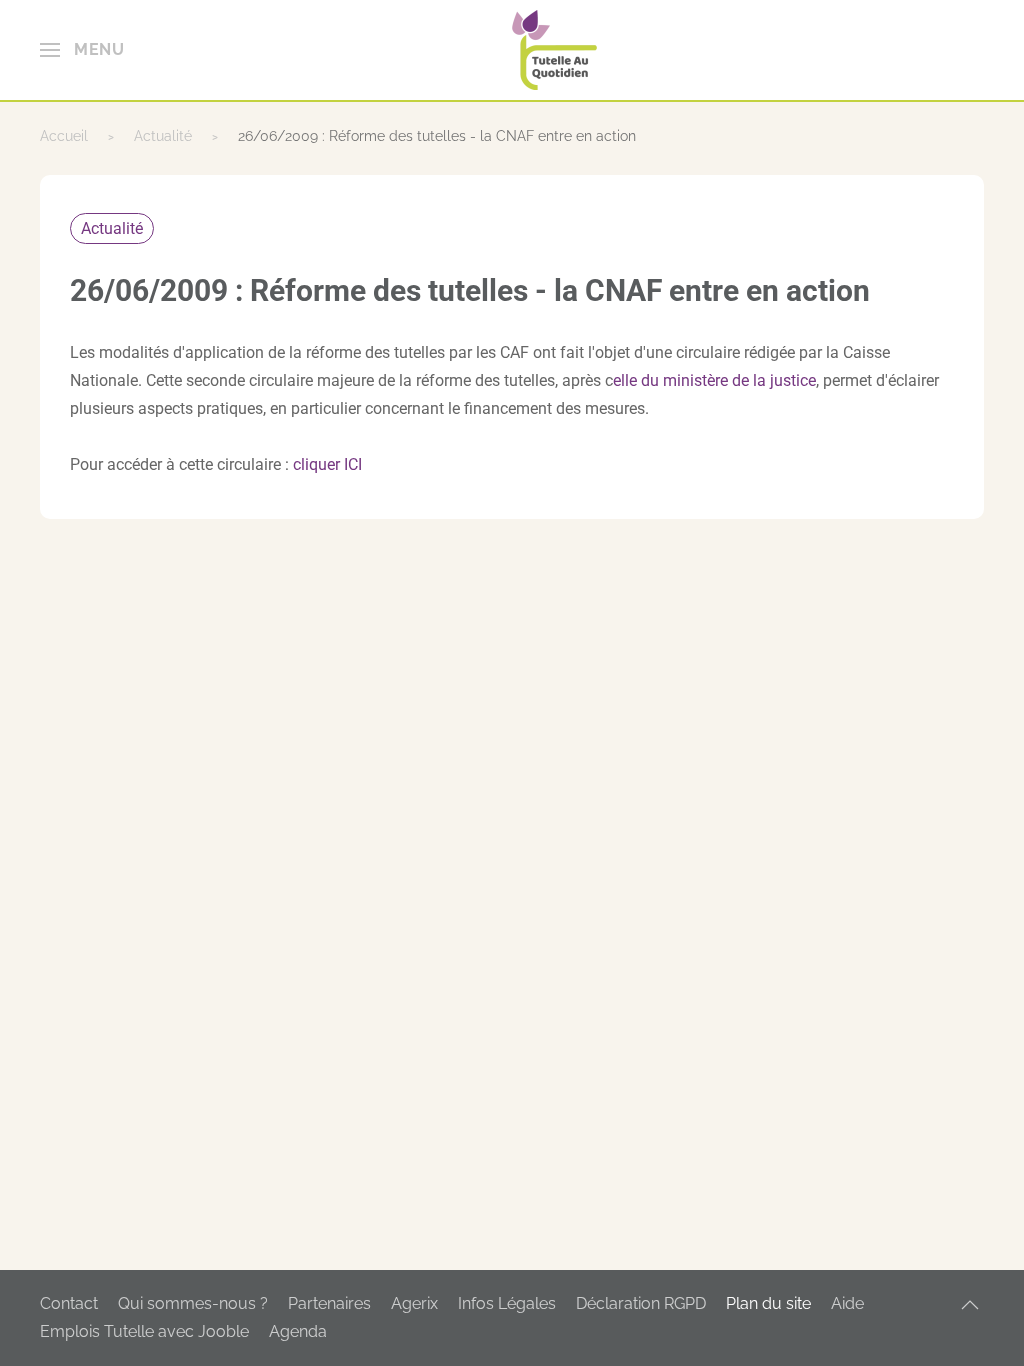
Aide (847, 1303)
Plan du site (768, 1303)
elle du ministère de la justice (714, 380)
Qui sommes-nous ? (193, 1303)
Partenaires (329, 1303)
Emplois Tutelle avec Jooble (144, 1331)
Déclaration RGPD (641, 1303)
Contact (69, 1303)
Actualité (112, 228)
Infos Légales (507, 1303)
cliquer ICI (327, 464)
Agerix (414, 1303)
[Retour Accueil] (554, 50)
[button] (82, 50)
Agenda (298, 1331)
